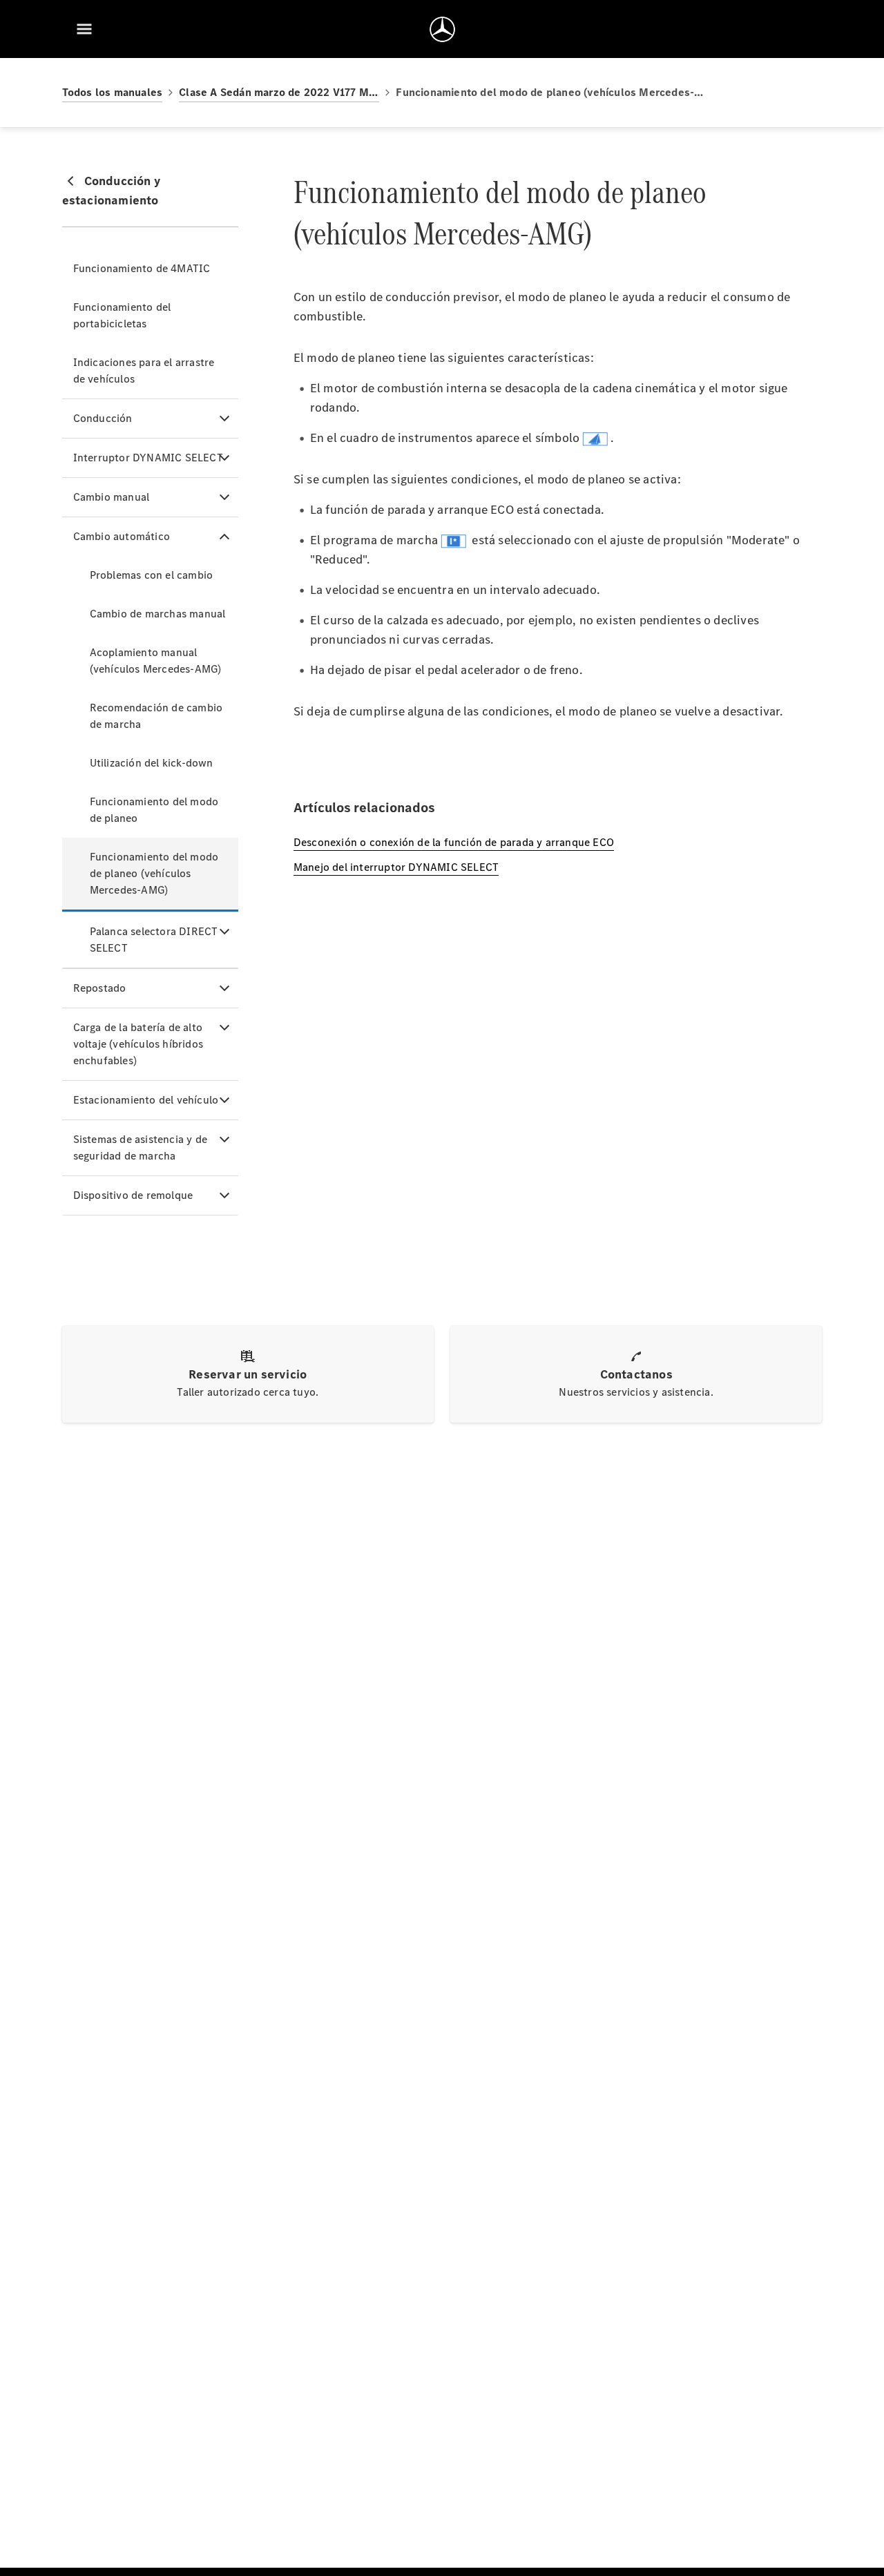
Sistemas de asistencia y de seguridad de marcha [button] (140, 1147)
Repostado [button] (100, 988)
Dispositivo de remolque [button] (133, 1195)
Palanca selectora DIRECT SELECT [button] (154, 940)
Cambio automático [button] (122, 536)
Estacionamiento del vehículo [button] (146, 1100)
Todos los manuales (113, 92)
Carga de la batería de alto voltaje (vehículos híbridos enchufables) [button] (138, 1044)
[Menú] (84, 29)
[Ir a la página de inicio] (442, 29)
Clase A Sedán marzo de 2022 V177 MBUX (279, 92)
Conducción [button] (103, 418)
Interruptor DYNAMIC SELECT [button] (148, 458)
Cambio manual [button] (112, 497)
